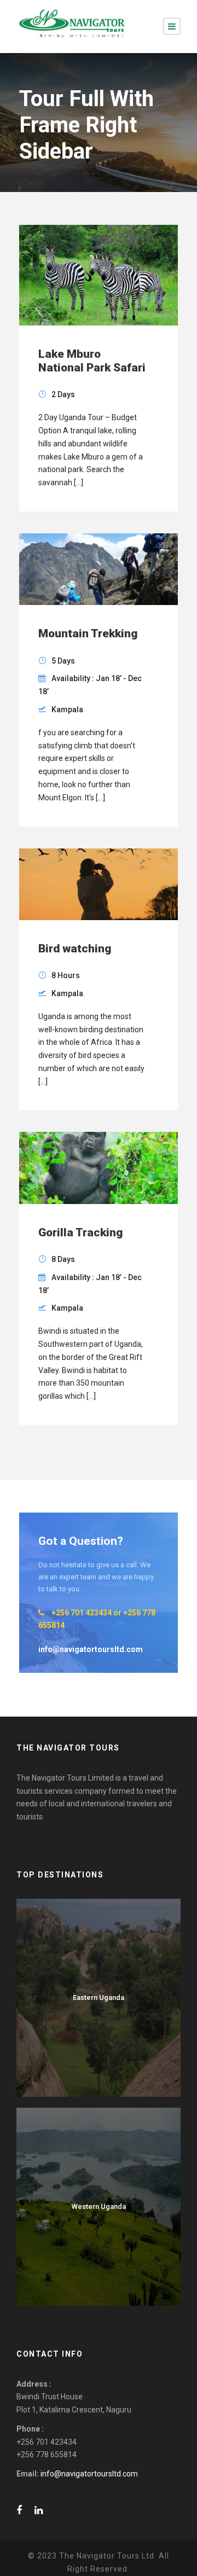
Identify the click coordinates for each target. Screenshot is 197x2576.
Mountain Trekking (88, 633)
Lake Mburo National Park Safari (92, 361)
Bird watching (75, 949)
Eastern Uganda (99, 1998)
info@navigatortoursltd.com (89, 2474)
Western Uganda (99, 2206)
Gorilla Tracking (80, 1232)
